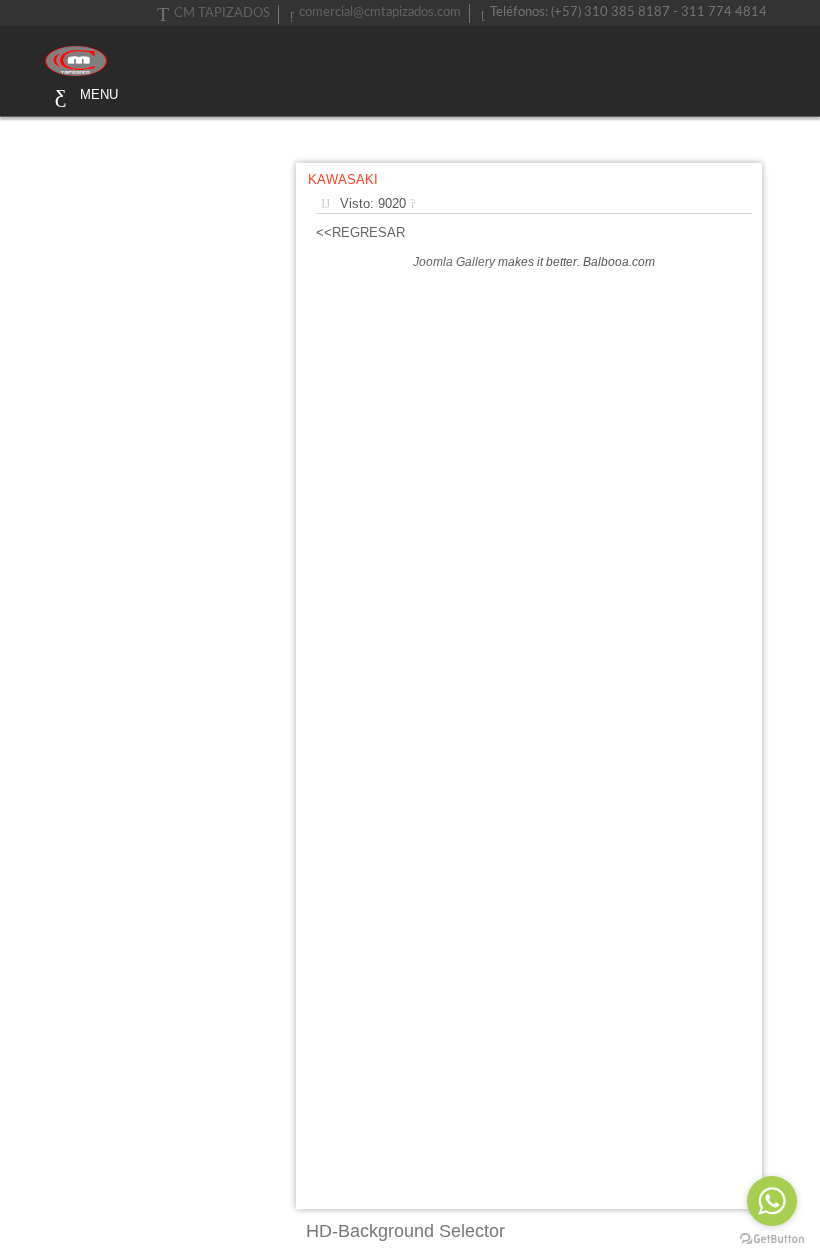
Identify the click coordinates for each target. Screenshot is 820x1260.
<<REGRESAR (360, 232)
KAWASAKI (343, 179)
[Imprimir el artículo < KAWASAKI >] (418, 203)
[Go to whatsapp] (772, 1201)
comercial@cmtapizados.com (380, 12)
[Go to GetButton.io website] (772, 1239)
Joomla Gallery (454, 262)
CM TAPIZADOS (222, 13)
